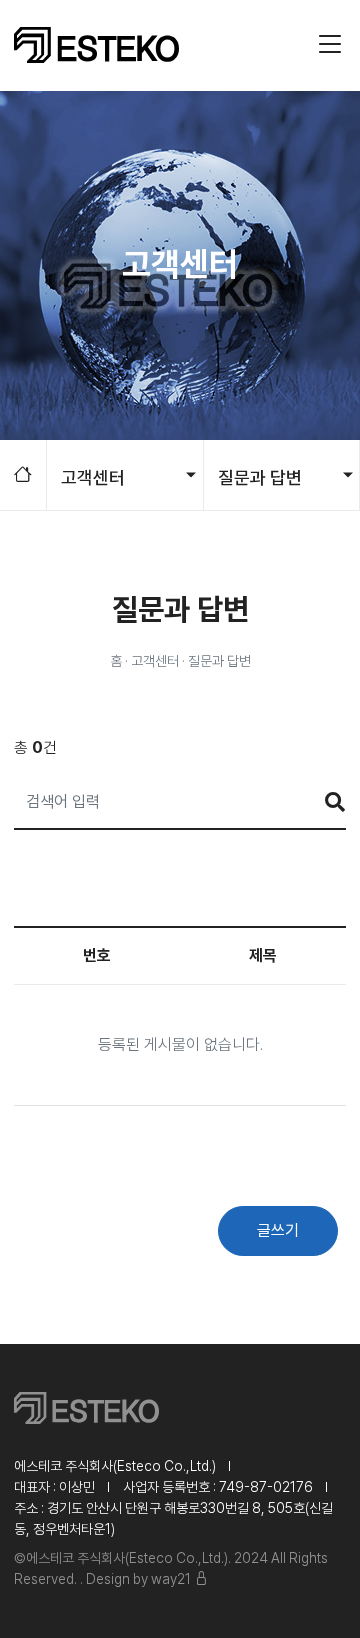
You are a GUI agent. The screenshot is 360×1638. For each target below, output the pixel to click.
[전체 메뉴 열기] (326, 45)
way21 (171, 1579)
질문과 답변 (260, 477)
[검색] (325, 802)
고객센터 (93, 477)
